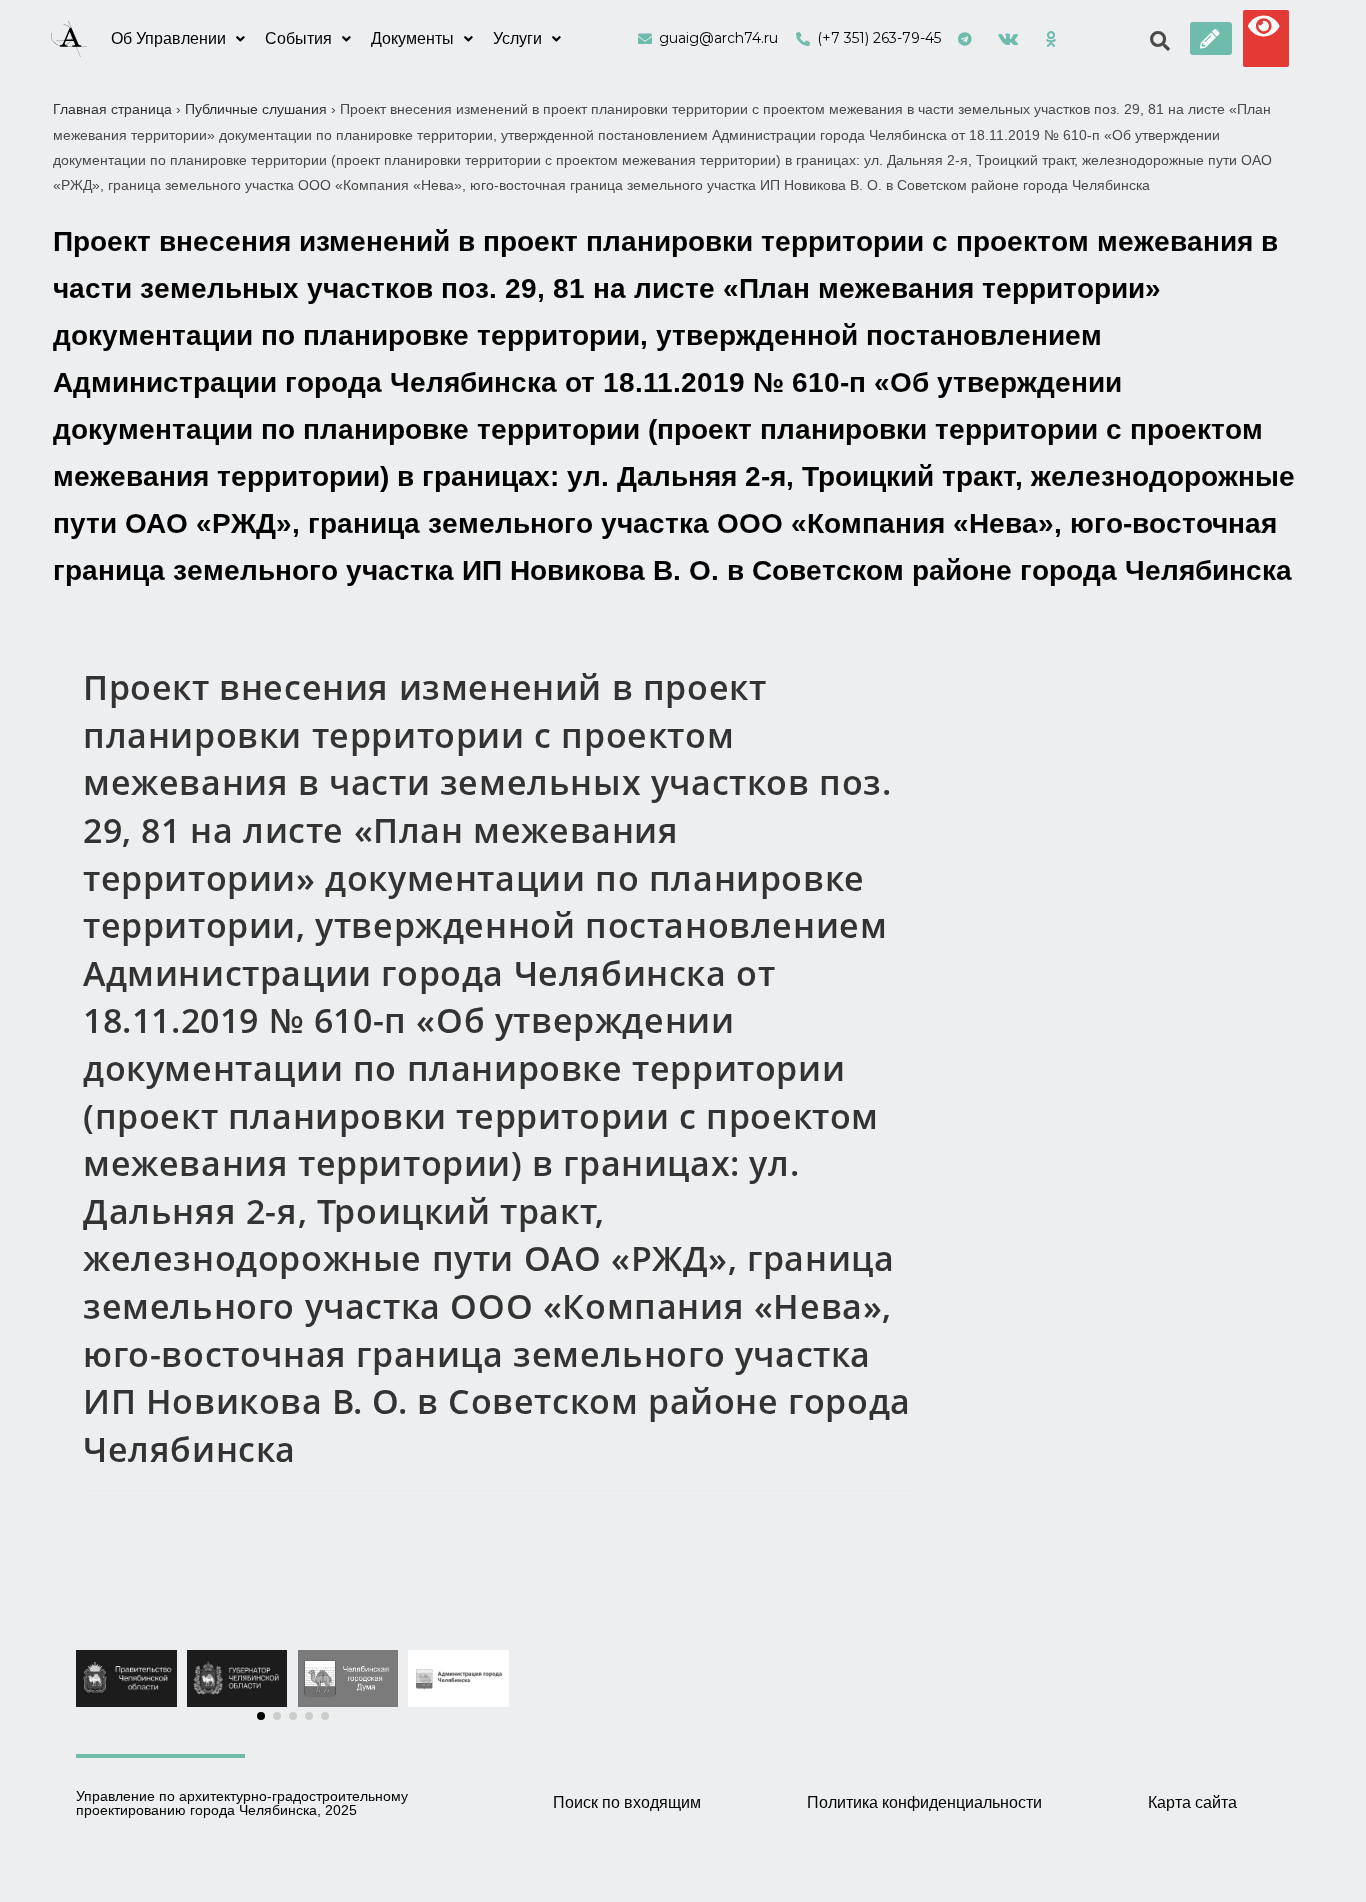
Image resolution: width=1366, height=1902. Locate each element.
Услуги (517, 38)
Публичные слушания (256, 109)
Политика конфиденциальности (924, 1802)
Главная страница (112, 109)
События (298, 38)
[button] (1211, 38)
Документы (412, 38)
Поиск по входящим (627, 1802)
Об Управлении (168, 38)
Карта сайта (1192, 1802)
